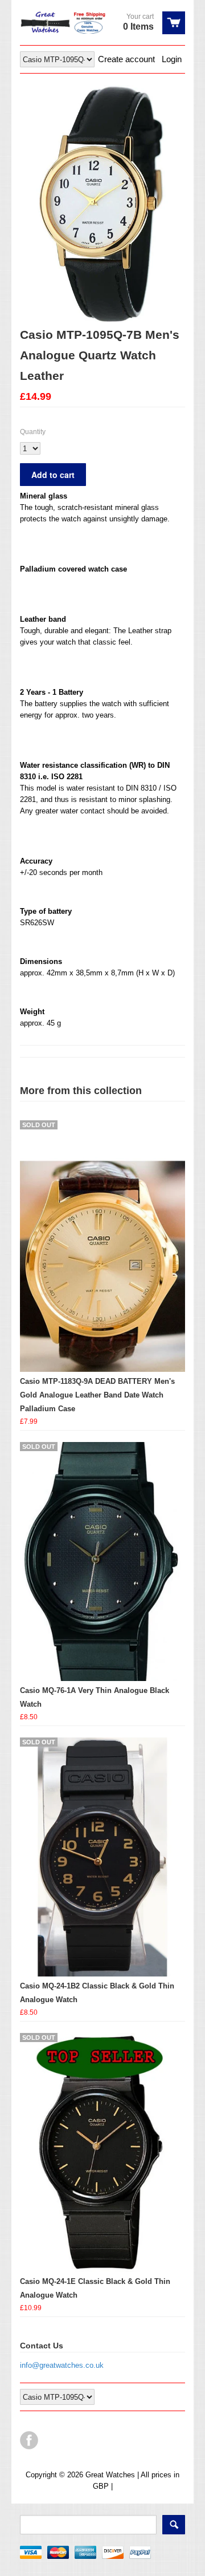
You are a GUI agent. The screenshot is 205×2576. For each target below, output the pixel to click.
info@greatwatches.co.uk (62, 2365)
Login (172, 59)
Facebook (29, 2440)
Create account (126, 59)
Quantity (33, 432)
